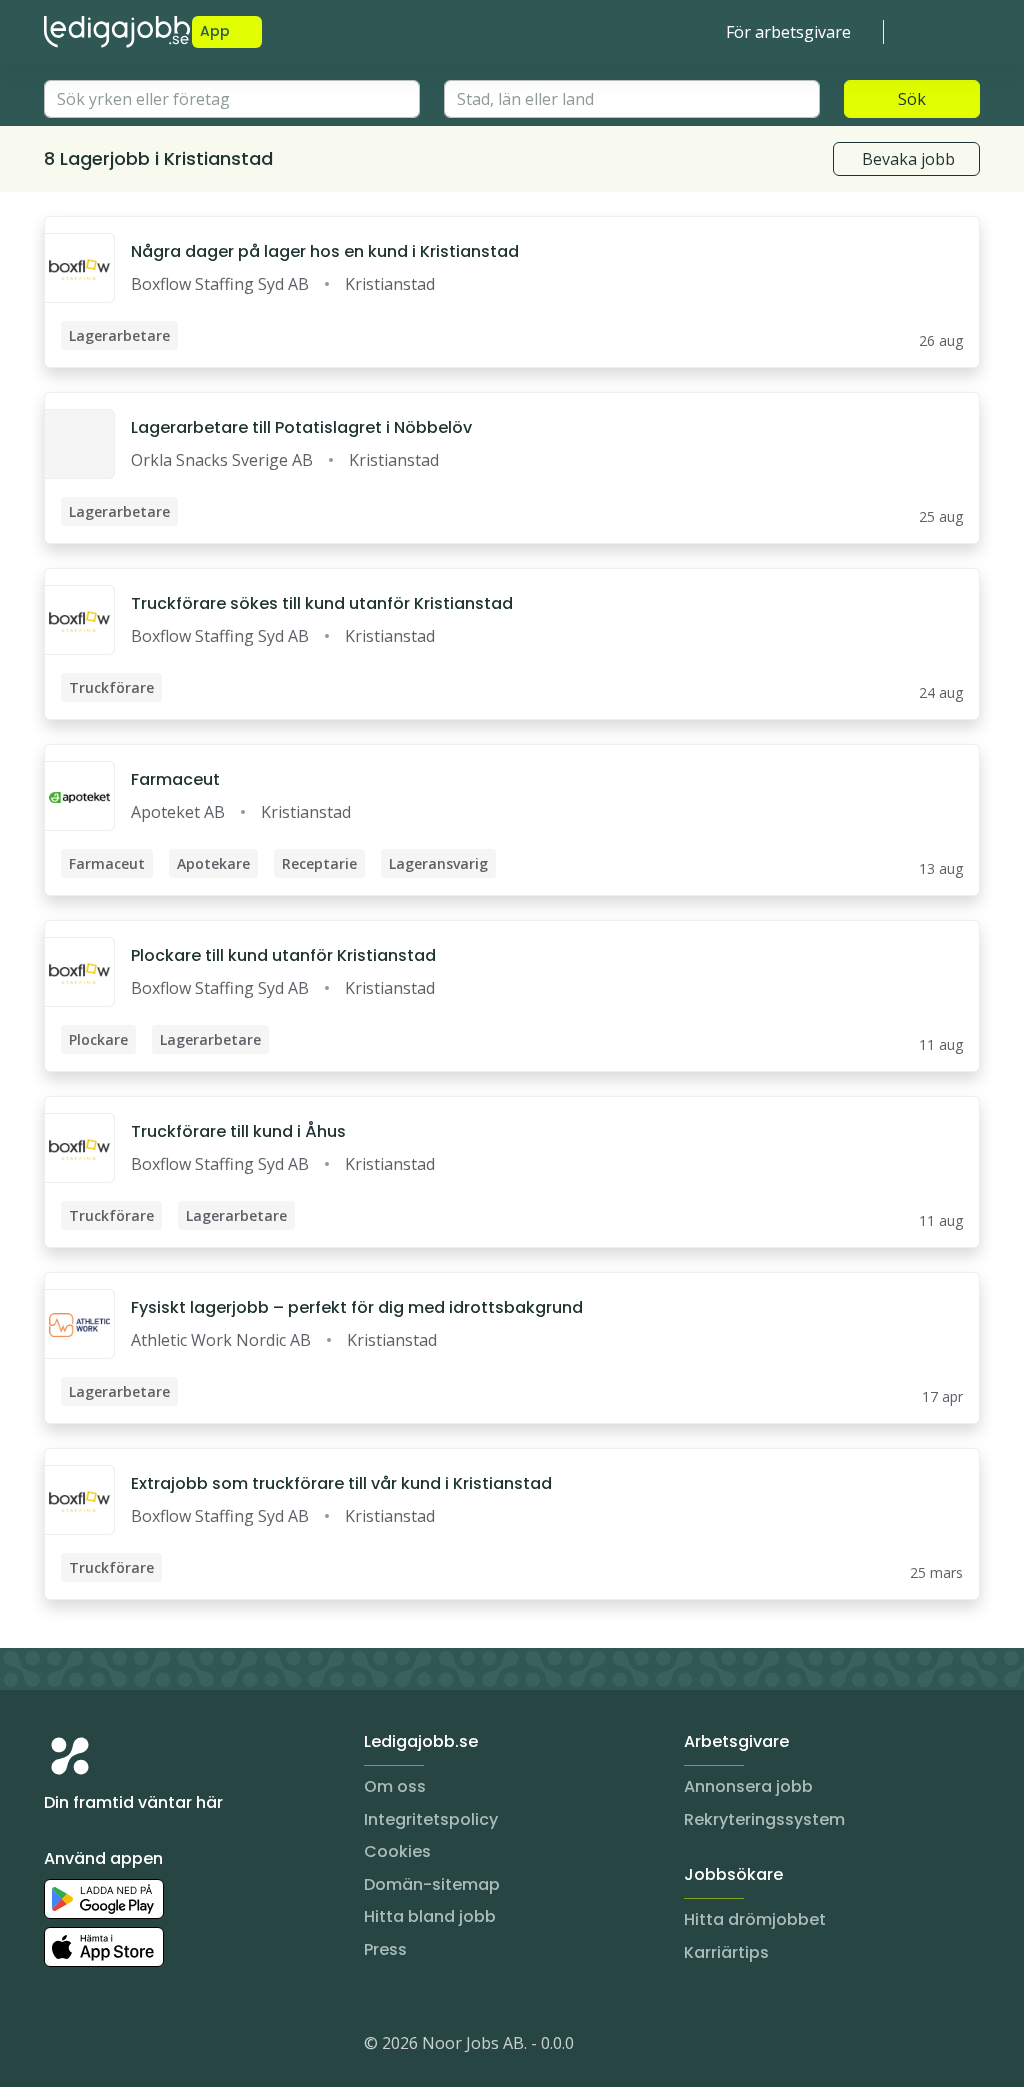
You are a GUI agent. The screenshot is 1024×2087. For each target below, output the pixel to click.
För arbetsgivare (788, 32)
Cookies (397, 1851)
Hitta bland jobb (430, 1916)
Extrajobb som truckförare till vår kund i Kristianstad (341, 1483)
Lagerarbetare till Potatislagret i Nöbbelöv (301, 427)
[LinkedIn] (100, 2047)
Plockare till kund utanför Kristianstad (283, 955)
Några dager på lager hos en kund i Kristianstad (325, 251)
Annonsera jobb (748, 1786)
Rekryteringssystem (764, 1819)
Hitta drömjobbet (755, 1919)
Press (385, 1949)
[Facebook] (140, 2047)
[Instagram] (60, 2047)
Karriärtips (726, 1952)
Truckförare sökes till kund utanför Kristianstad (322, 603)
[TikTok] (180, 2047)
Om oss (395, 1786)
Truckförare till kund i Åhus (238, 1131)
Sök (912, 99)
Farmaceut (175, 779)
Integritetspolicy (431, 1819)
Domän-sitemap (432, 1884)
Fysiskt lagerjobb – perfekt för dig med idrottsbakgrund (357, 1307)
